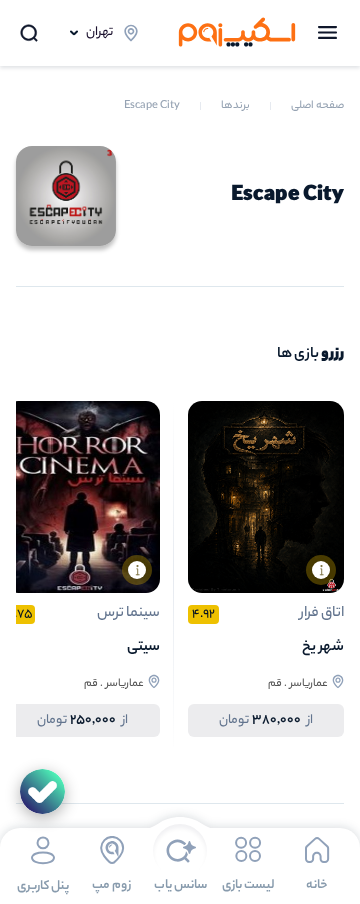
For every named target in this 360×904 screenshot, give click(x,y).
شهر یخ (323, 648)
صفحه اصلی (317, 106)
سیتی (143, 648)
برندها (235, 106)
